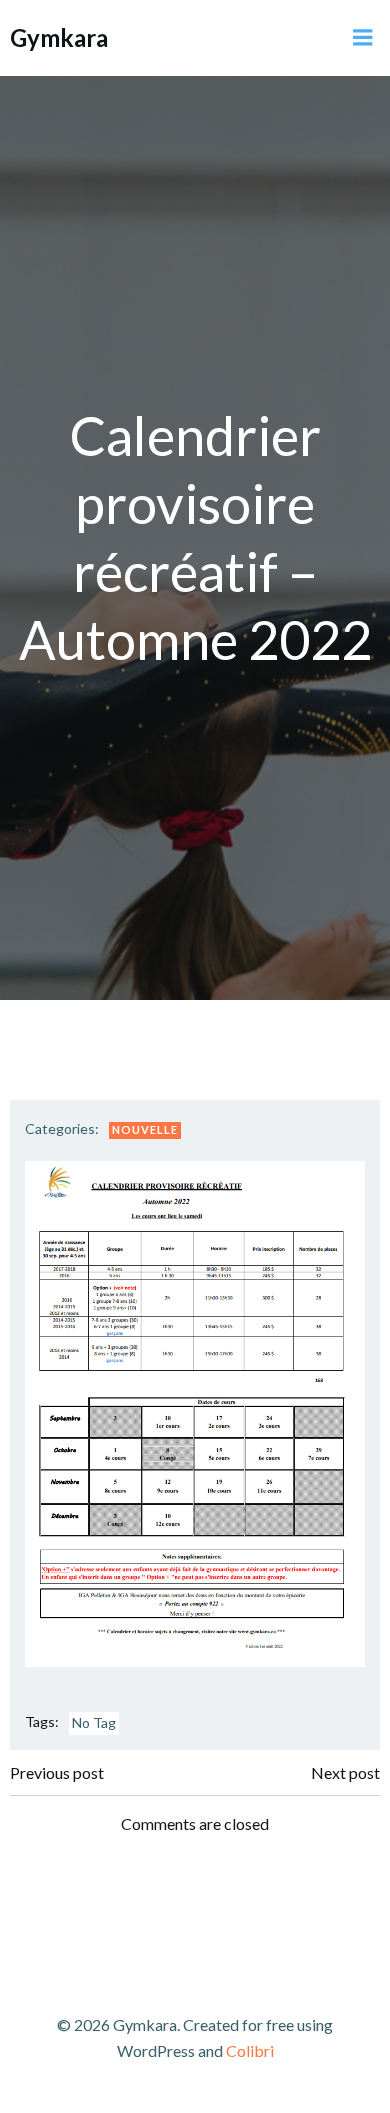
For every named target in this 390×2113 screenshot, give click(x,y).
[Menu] (363, 38)
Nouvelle (145, 1129)
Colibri (250, 2050)
